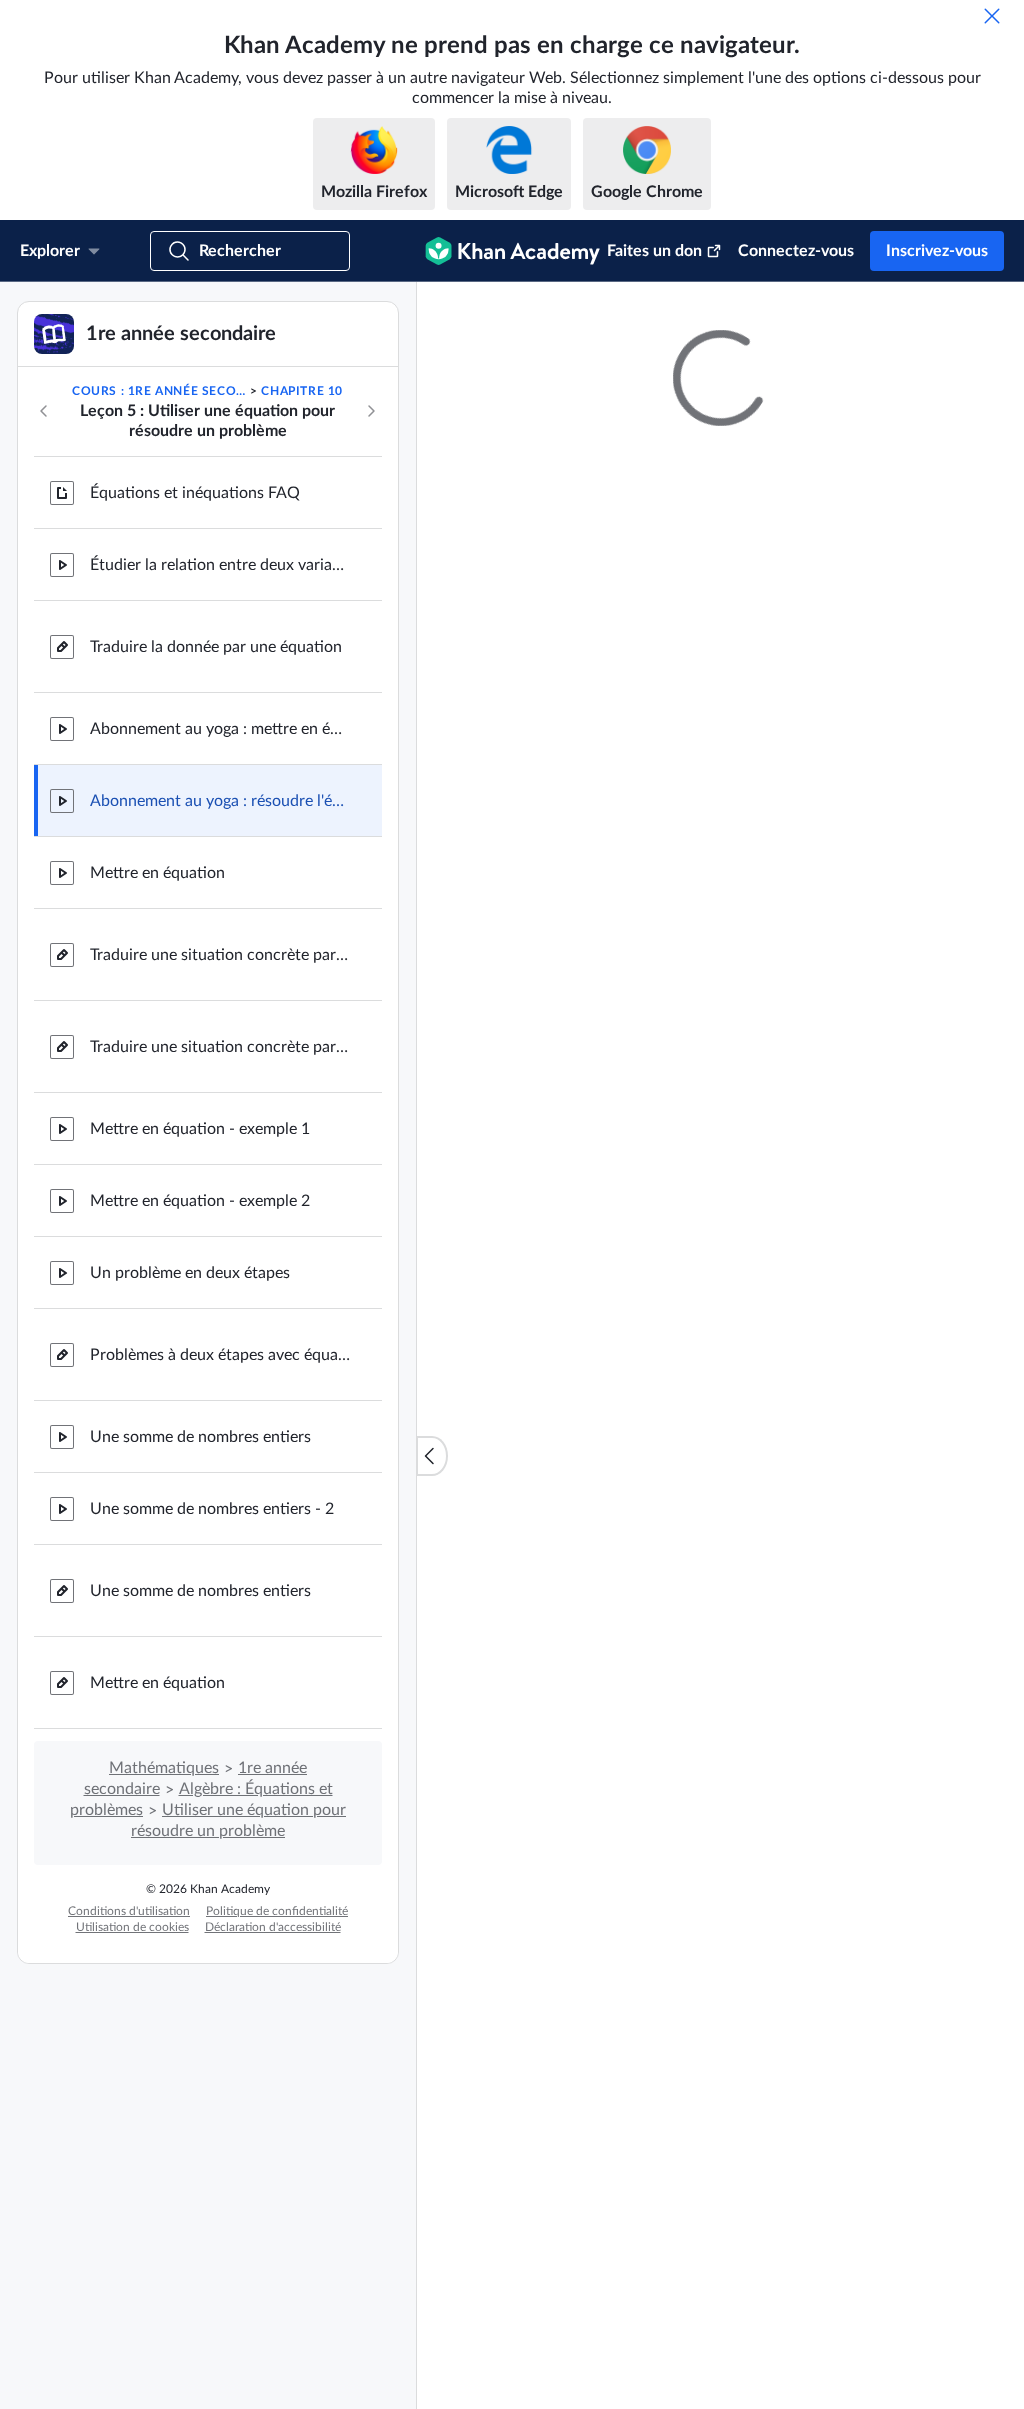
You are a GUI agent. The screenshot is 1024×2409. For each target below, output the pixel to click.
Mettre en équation (157, 1078)
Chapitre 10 (302, 596)
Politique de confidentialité (277, 2116)
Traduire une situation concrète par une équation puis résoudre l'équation (220, 1252)
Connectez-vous (796, 251)
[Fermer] (992, 16)
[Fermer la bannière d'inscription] (988, 318)
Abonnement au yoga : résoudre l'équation (220, 1006)
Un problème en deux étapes (190, 1478)
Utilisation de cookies (132, 2132)
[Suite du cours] (371, 616)
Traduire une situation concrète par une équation (220, 1160)
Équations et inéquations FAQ (195, 698)
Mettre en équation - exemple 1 (200, 1334)
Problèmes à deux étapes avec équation (220, 1560)
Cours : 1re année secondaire (159, 596)
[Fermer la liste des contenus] (432, 1558)
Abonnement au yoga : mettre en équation (220, 934)
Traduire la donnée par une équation (216, 852)
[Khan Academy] (512, 251)
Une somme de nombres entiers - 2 (212, 1714)
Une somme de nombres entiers (200, 1642)
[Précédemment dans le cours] (44, 616)
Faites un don (654, 251)
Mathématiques (164, 1973)
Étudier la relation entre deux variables (220, 770)
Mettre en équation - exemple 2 (200, 1406)
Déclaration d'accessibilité (273, 2132)
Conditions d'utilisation (129, 2116)
